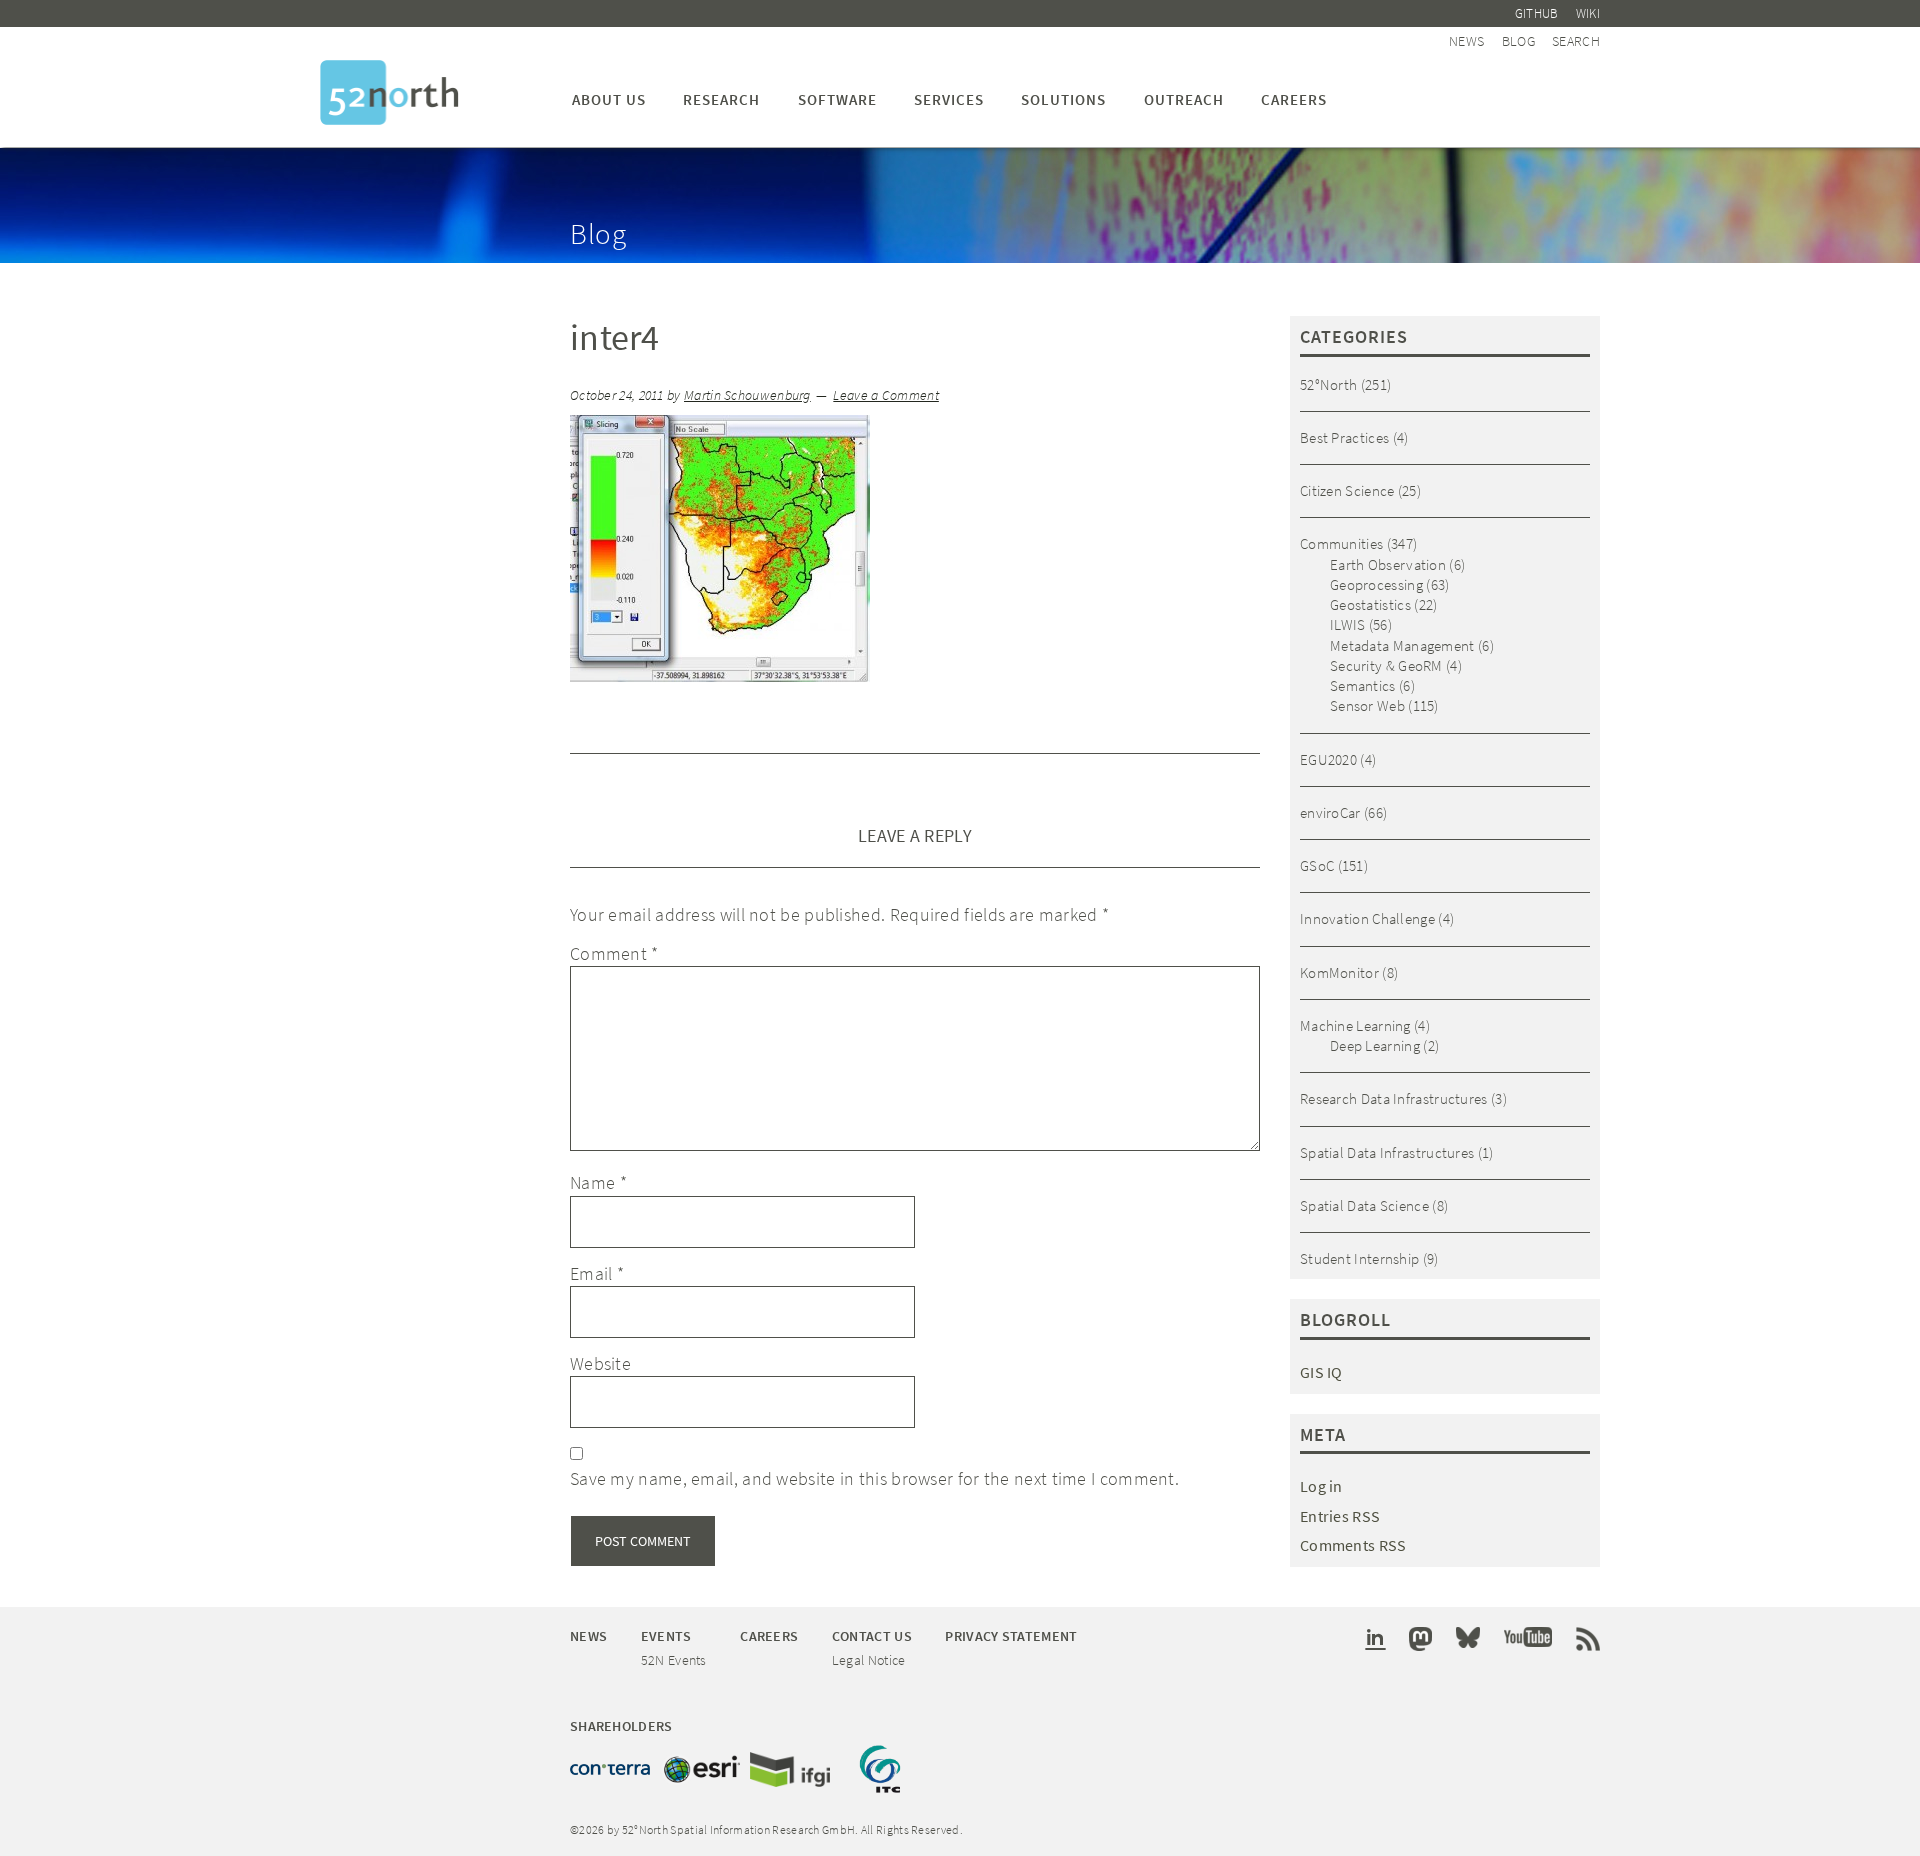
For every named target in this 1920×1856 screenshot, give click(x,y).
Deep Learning (1375, 1045)
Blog (1518, 41)
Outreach (1184, 99)
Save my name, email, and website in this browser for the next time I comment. (874, 1478)
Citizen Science (1347, 490)
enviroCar (1330, 812)
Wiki (1588, 13)
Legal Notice (869, 1660)
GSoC (1317, 865)
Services (949, 99)
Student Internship (1359, 1258)
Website (600, 1363)
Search (1576, 41)
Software (837, 99)
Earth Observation (1388, 564)
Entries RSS (1340, 1516)
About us (609, 99)
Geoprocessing (1376, 584)
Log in (1321, 1486)
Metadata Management (1402, 645)
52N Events (674, 1660)
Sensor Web (1367, 705)
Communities (1341, 543)
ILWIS (1348, 624)
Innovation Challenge (1367, 918)
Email (597, 1273)
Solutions (1063, 99)
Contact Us (872, 1636)
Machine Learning (1355, 1025)
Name (598, 1182)
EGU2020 (1328, 759)
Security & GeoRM (1386, 665)
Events (666, 1636)
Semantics (1363, 685)
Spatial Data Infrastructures (1387, 1152)
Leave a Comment (886, 395)
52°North (1328, 384)
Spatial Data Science (1364, 1205)
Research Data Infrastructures (1394, 1098)
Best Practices (1344, 437)
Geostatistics (1370, 604)
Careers (1294, 99)
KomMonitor (1339, 972)
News (1466, 41)
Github (1537, 13)
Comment (614, 953)
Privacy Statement (1011, 1636)
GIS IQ (1321, 1372)
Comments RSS (1353, 1545)
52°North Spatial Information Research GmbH (389, 92)
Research (721, 99)
